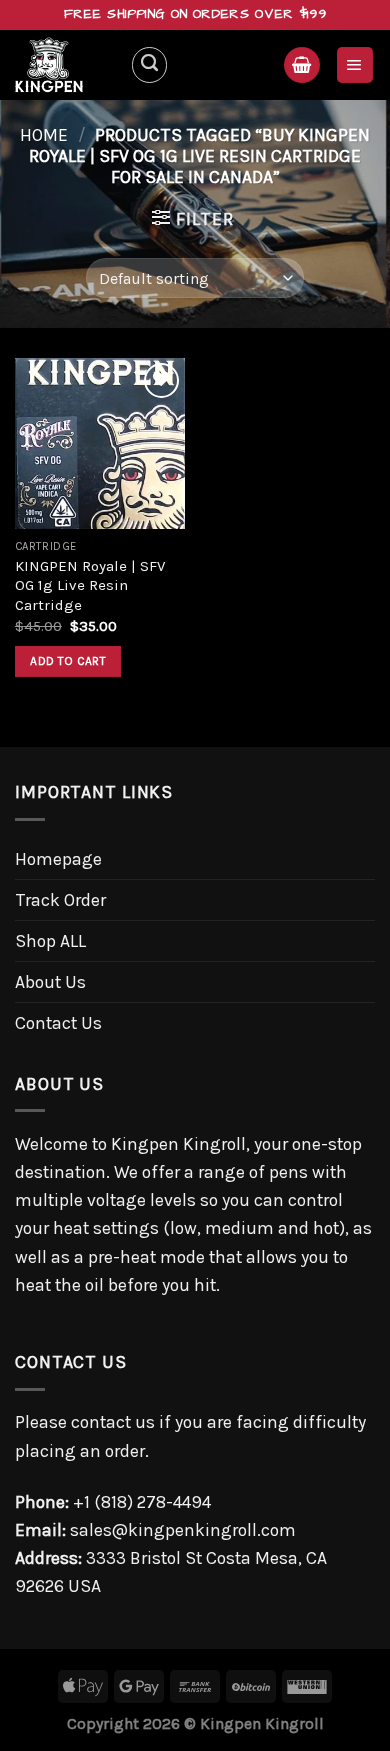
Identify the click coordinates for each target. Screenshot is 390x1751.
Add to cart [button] (68, 661)
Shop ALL (50, 941)
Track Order (60, 900)
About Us (50, 982)
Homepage (58, 859)
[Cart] (301, 65)
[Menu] (355, 65)
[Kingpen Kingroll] (65, 65)
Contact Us (58, 1023)
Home (44, 135)
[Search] (149, 64)
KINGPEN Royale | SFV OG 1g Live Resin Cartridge (90, 585)
